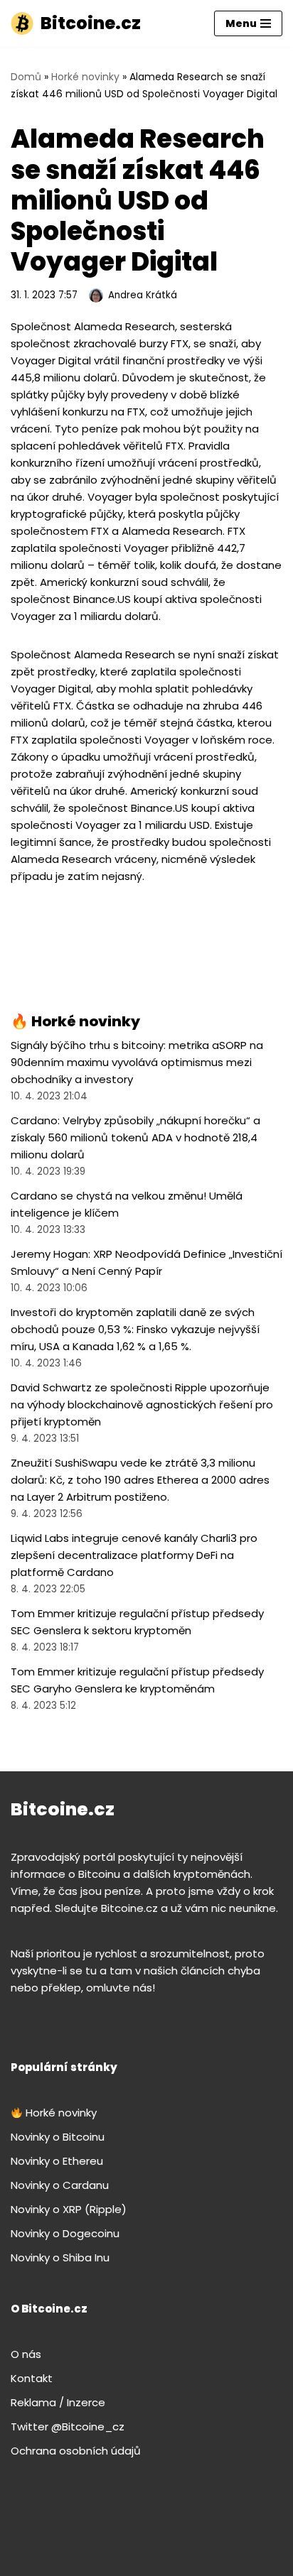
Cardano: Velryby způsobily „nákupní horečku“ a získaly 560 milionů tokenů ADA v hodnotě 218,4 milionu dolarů (135, 1137)
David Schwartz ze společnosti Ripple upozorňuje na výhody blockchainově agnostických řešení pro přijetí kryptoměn (142, 1404)
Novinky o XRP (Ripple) (69, 2209)
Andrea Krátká (143, 295)
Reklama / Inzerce (58, 2402)
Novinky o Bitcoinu (58, 2137)
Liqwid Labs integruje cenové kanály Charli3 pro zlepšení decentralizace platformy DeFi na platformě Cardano (134, 1555)
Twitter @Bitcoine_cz (68, 2426)
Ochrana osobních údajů (76, 2451)
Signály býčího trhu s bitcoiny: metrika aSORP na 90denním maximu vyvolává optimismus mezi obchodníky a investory (137, 1062)
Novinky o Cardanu (60, 2185)
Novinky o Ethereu (57, 2161)
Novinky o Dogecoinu (65, 2233)
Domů (26, 77)
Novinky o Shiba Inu (60, 2257)
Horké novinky (85, 77)
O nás (26, 2354)
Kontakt (32, 2378)
